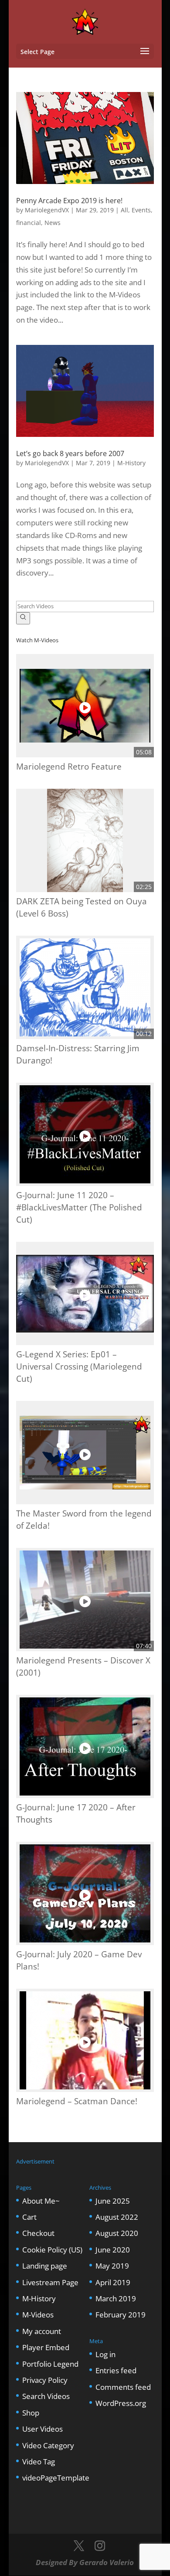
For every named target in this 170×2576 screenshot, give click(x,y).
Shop (31, 2413)
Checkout (38, 2233)
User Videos (42, 2429)
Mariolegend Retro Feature (69, 766)
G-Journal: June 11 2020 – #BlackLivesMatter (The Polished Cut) (79, 1207)
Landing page (45, 2266)
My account (42, 2331)
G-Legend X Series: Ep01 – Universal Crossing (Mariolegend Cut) (79, 1366)
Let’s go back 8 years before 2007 (70, 453)
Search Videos (46, 2396)
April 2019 (113, 2282)
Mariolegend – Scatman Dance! (77, 2101)
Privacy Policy (45, 2380)
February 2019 (121, 2315)
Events (141, 210)
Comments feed (123, 2387)
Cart (29, 2217)
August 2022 (117, 2217)
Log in (105, 2354)
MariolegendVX (47, 210)
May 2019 (112, 2266)
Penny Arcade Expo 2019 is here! (69, 201)
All (124, 210)
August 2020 (117, 2233)
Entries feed (116, 2370)
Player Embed (46, 2347)
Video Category (48, 2445)
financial (29, 223)
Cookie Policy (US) (52, 2250)
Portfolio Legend (50, 2364)
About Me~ (41, 2201)
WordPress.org (121, 2403)
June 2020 (113, 2250)
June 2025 (113, 2201)
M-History (131, 463)
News (53, 223)
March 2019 (116, 2298)
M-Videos (38, 2315)
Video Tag (39, 2462)
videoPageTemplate (56, 2478)
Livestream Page (50, 2282)
